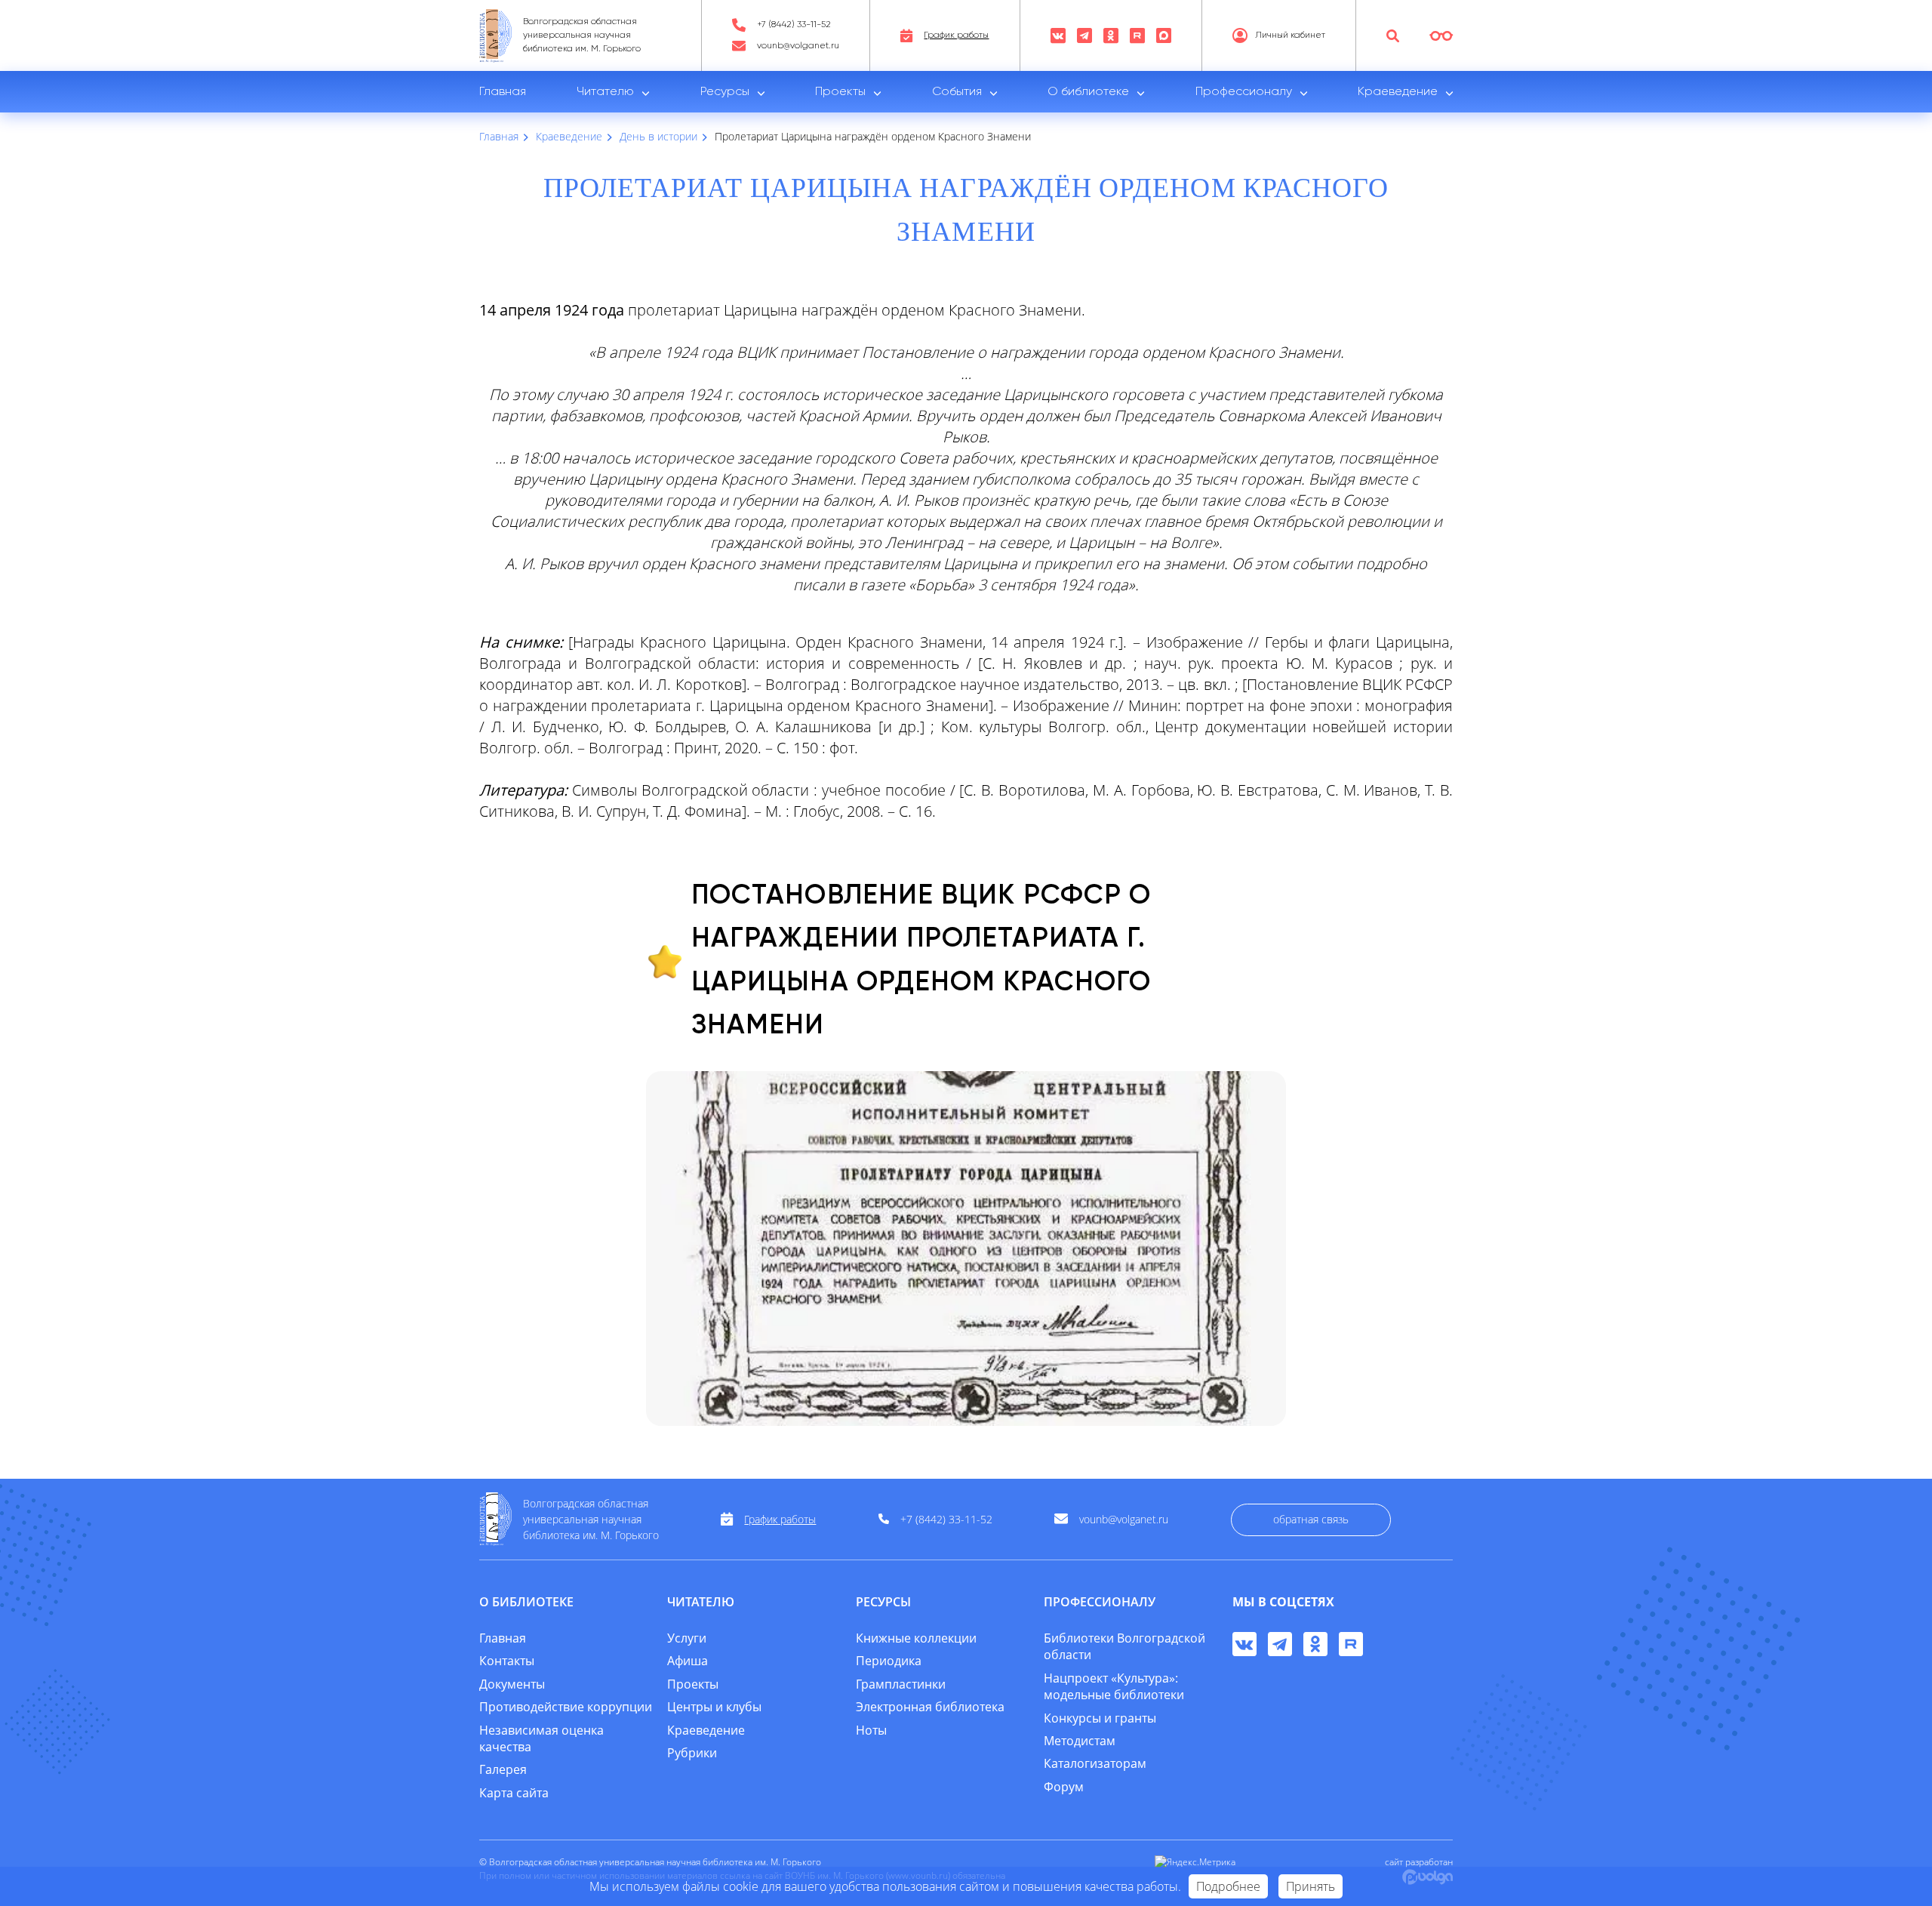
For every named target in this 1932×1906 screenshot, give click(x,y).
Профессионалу (1244, 92)
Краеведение (1398, 92)
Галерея (503, 1769)
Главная (503, 92)
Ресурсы (725, 92)
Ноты (871, 1730)
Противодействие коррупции (566, 1707)
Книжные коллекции (916, 1638)
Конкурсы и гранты (1100, 1718)
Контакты (507, 1661)
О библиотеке (1088, 92)
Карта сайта (514, 1793)
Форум (1064, 1787)
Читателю (605, 92)
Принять (1311, 1886)
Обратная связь (1311, 1519)
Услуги (687, 1638)
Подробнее (1228, 1886)
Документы (512, 1684)
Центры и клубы (714, 1707)
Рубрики (692, 1753)
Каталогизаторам (1095, 1763)
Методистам (1080, 1741)
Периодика (889, 1661)
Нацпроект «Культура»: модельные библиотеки (1114, 1686)
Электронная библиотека (930, 1707)
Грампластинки (901, 1684)
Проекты (840, 92)
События (957, 92)
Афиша (688, 1661)
